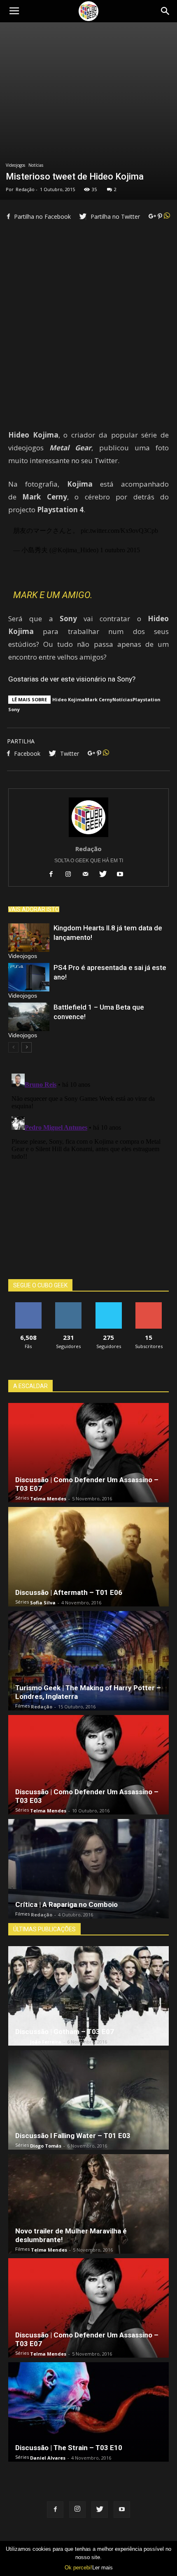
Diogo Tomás (46, 2146)
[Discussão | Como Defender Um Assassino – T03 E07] (88, 1453)
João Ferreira (46, 2042)
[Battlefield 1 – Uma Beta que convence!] (29, 1017)
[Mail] (89, 875)
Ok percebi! (78, 2568)
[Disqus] (88, 1173)
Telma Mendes (48, 1499)
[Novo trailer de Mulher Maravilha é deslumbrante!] (88, 2204)
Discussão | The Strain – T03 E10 (69, 2448)
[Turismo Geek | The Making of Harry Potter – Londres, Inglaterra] (88, 1661)
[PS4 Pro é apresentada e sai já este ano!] (29, 977)
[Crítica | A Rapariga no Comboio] (88, 1869)
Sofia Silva (43, 1603)
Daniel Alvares (48, 2458)
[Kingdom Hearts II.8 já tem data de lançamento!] (29, 938)
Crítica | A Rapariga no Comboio (66, 1904)
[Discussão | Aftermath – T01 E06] (88, 1557)
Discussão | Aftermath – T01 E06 (69, 1592)
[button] (165, 11)
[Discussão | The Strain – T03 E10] (88, 2412)
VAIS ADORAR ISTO (34, 909)
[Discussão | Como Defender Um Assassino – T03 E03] (88, 1765)
